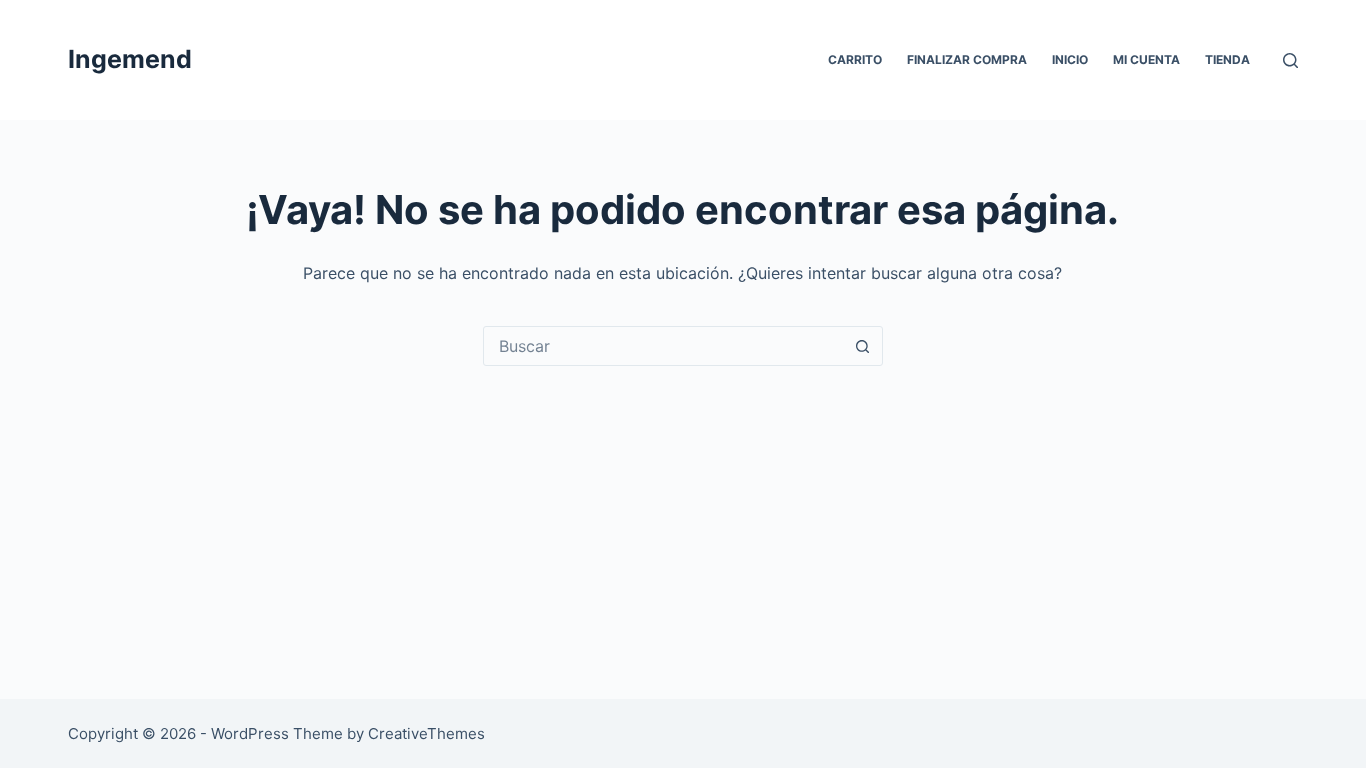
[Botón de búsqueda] (863, 346)
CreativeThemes (426, 733)
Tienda (1227, 59)
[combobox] (664, 346)
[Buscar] (1290, 60)
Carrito (855, 59)
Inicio (1070, 59)
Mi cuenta (1146, 59)
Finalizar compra (967, 59)
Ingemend (130, 59)
